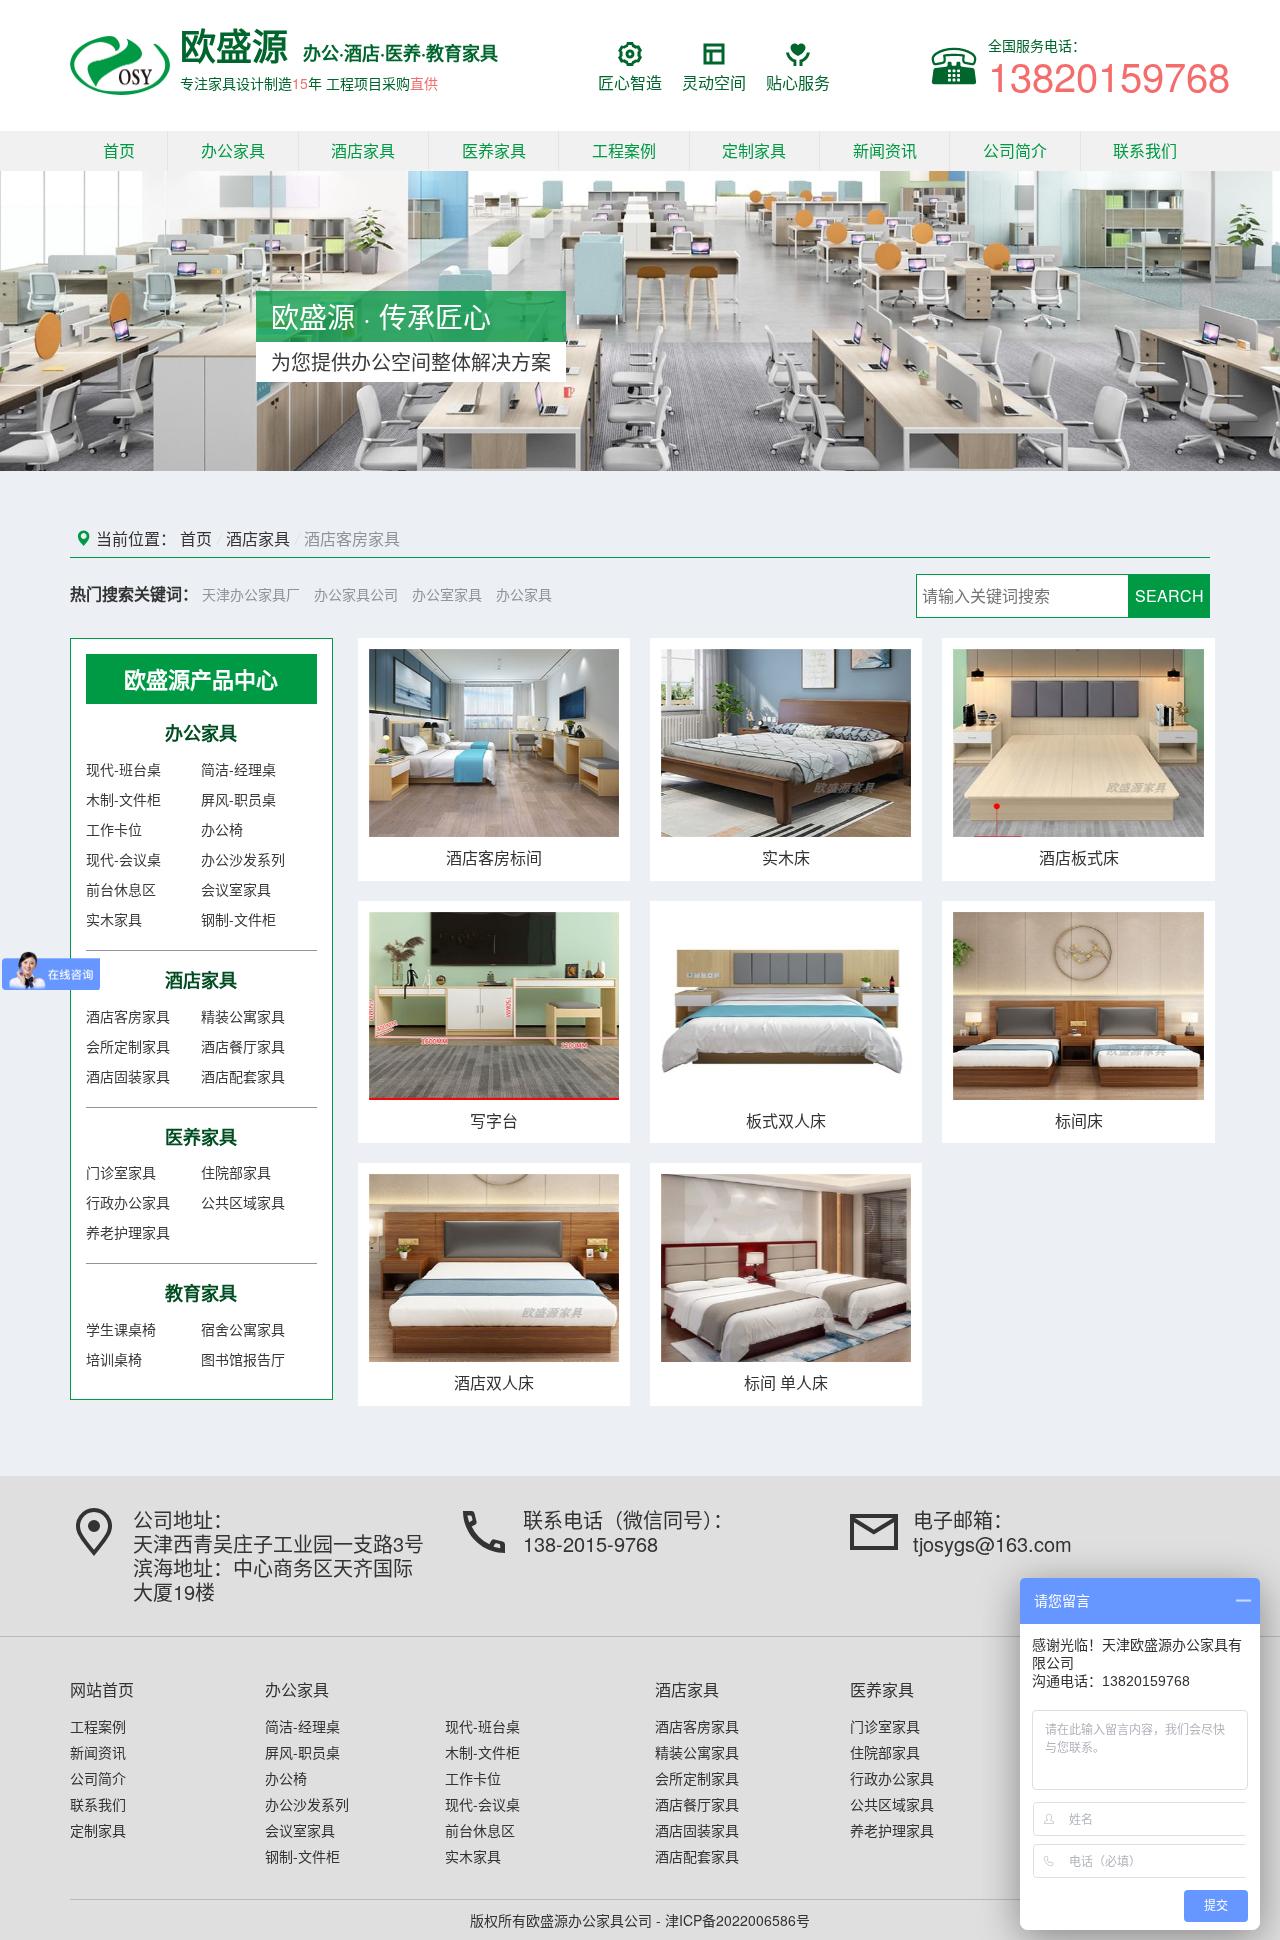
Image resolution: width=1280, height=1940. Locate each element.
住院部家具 (236, 1172)
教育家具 (201, 1293)
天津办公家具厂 (251, 594)
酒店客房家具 (352, 538)
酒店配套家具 (243, 1076)
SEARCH (1169, 595)
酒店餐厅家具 (243, 1046)
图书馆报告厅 (243, 1359)
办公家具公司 (356, 594)
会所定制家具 (128, 1046)
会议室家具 (236, 889)
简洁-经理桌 (238, 769)
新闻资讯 (885, 150)
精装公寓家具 (243, 1016)
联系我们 (1145, 150)
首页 (119, 150)
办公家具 (233, 150)
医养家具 (494, 150)
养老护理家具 (128, 1232)
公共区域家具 (243, 1202)
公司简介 (1015, 150)
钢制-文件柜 (238, 919)
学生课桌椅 (121, 1329)
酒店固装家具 (128, 1076)
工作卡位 (114, 829)
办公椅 (222, 829)
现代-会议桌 (123, 859)
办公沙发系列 (243, 859)
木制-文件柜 (123, 799)
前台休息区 (121, 889)
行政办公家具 (128, 1202)
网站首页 (102, 1689)
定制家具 (754, 150)
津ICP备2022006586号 (737, 1920)
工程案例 (624, 150)
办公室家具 (447, 594)
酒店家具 (363, 150)
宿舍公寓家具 (243, 1329)
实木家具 (114, 919)
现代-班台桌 (123, 769)
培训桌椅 (114, 1359)
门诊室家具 (121, 1172)
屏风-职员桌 (238, 799)
